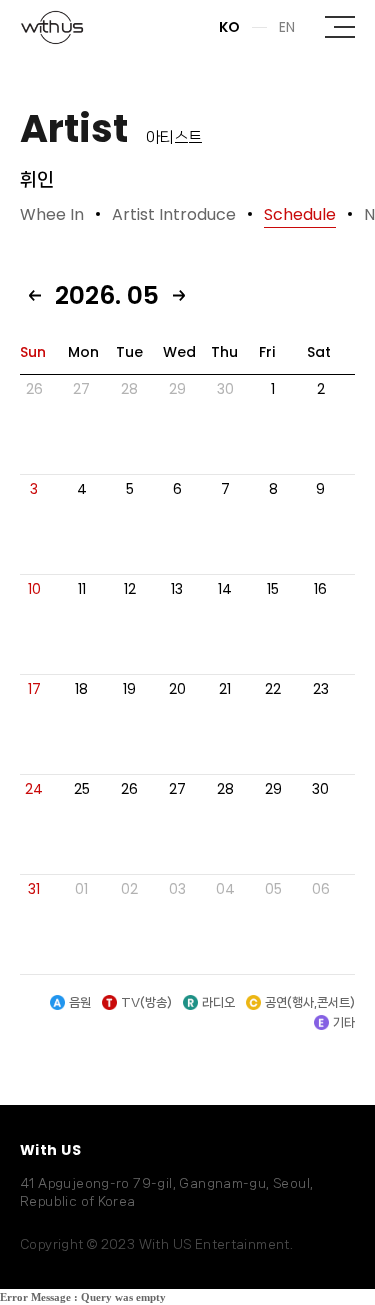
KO (229, 27)
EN (287, 27)
